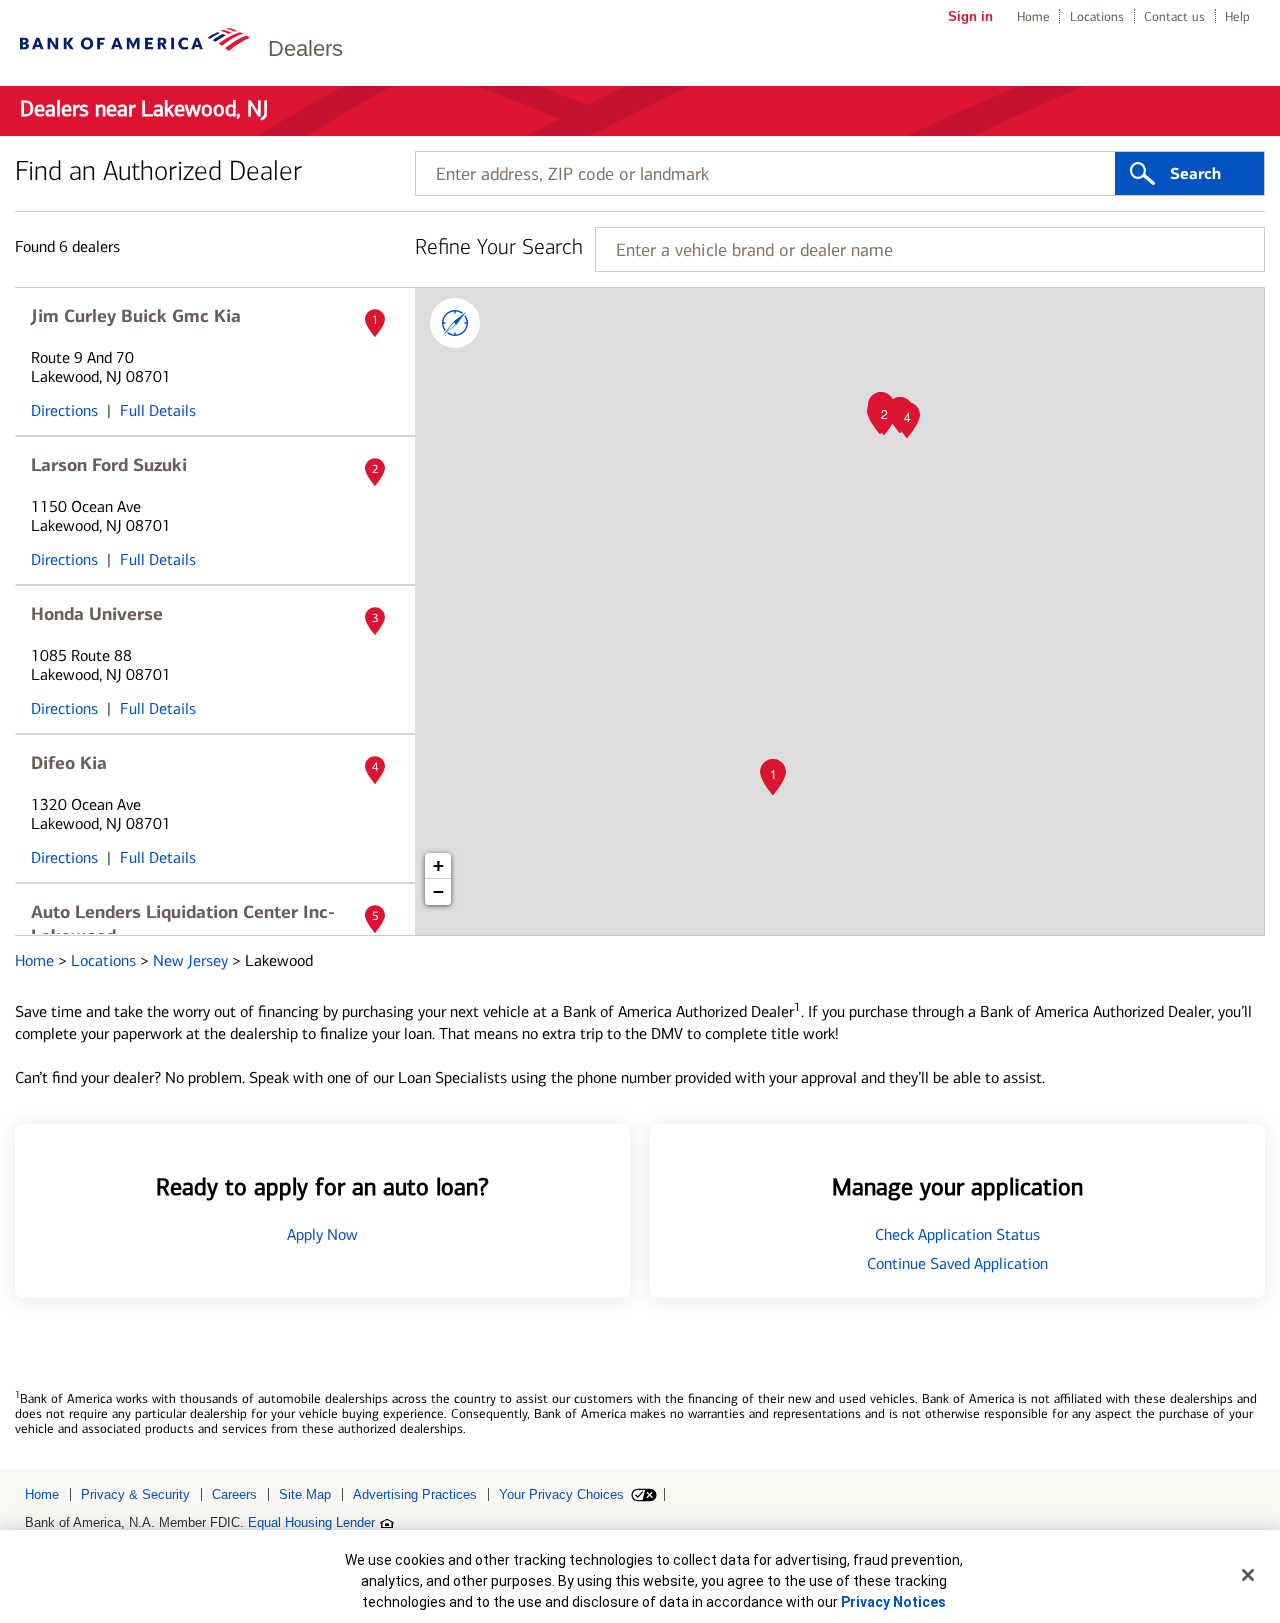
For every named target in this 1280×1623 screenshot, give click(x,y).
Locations (1097, 16)
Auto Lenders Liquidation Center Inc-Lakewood (183, 924)
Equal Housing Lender (311, 1522)
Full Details (158, 410)
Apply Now (322, 1234)
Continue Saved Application (957, 1263)
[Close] (1248, 1575)
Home (1033, 16)
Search (1195, 174)
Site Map (305, 1494)
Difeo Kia (69, 763)
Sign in (970, 16)
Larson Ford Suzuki (109, 465)
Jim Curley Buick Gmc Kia (136, 316)
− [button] (438, 891)
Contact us (1174, 16)
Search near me (455, 323)
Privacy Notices (893, 1602)
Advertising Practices (415, 1494)
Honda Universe (97, 614)
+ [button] (438, 865)
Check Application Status (957, 1234)
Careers (234, 1494)
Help (1237, 16)
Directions (64, 410)
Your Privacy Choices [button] (561, 1494)
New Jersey (192, 960)
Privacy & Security (135, 1494)
